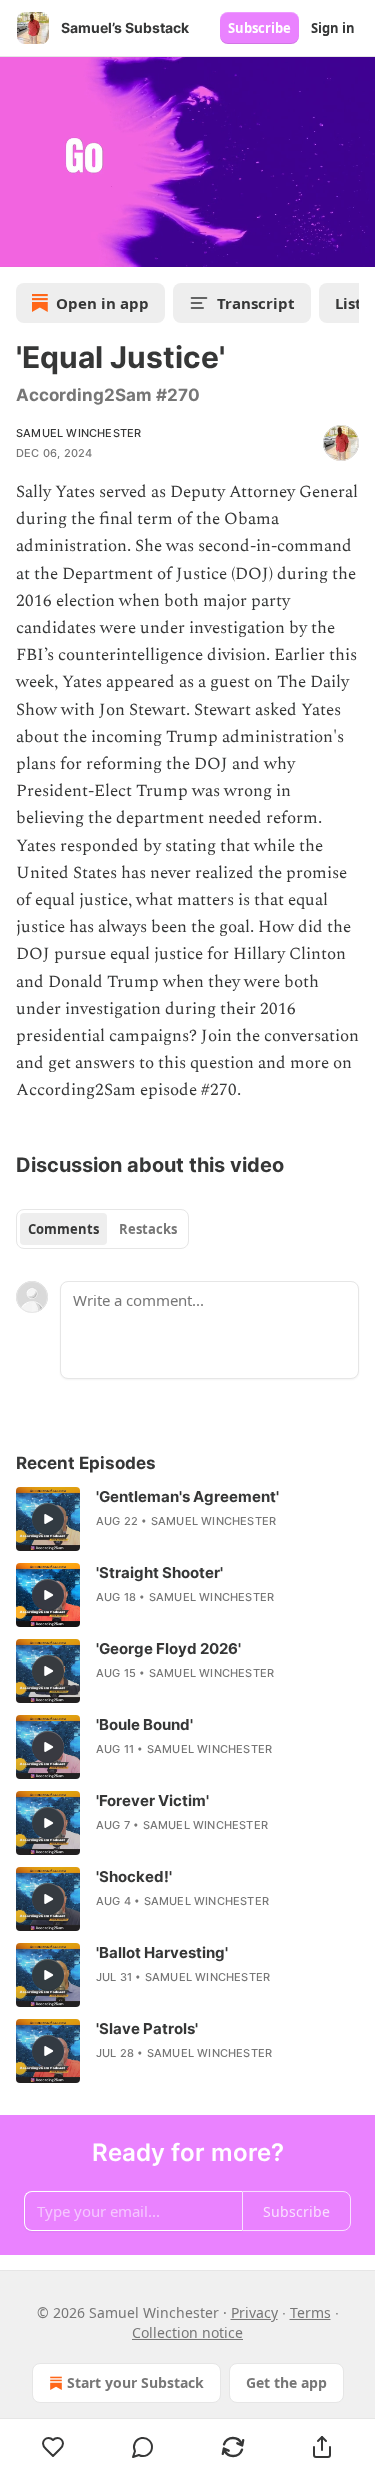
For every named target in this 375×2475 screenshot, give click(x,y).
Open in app (102, 303)
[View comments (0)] (144, 2447)
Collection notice (187, 2332)
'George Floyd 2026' (168, 1648)
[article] (187, 1519)
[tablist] (102, 1229)
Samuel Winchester (78, 433)
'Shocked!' (134, 1876)
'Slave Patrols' (147, 2028)
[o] (48, 1519)
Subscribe (259, 28)
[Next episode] (66, 245)
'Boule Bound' (144, 1724)
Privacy (254, 2312)
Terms (310, 2312)
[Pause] (22, 245)
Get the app (286, 2382)
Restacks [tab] (148, 1229)
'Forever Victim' (152, 1800)
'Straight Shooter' (159, 1572)
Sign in (333, 28)
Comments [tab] (63, 1229)
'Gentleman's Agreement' (187, 1496)
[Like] (53, 2447)
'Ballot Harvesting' (162, 1952)
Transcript (256, 303)
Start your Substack (135, 2382)
